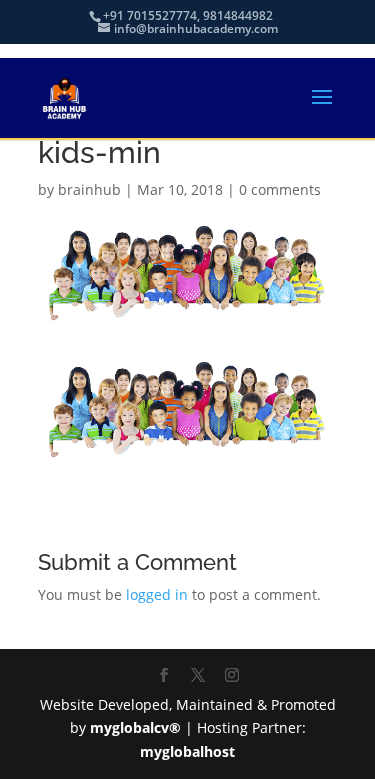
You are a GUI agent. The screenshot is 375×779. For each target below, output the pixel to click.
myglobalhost (187, 751)
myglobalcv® (135, 727)
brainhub (89, 189)
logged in (157, 594)
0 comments (280, 189)
